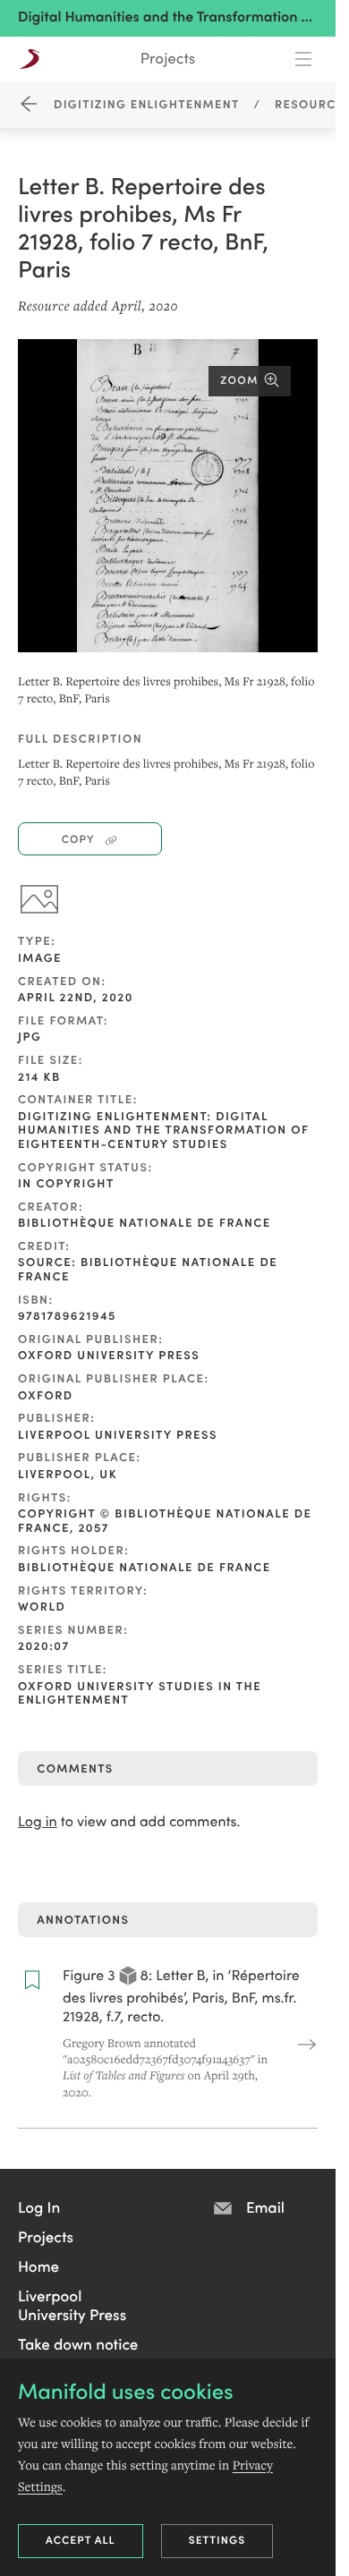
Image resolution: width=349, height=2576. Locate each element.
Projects (168, 58)
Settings (217, 2540)
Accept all (81, 2540)
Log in (38, 1821)
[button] (39, 2206)
